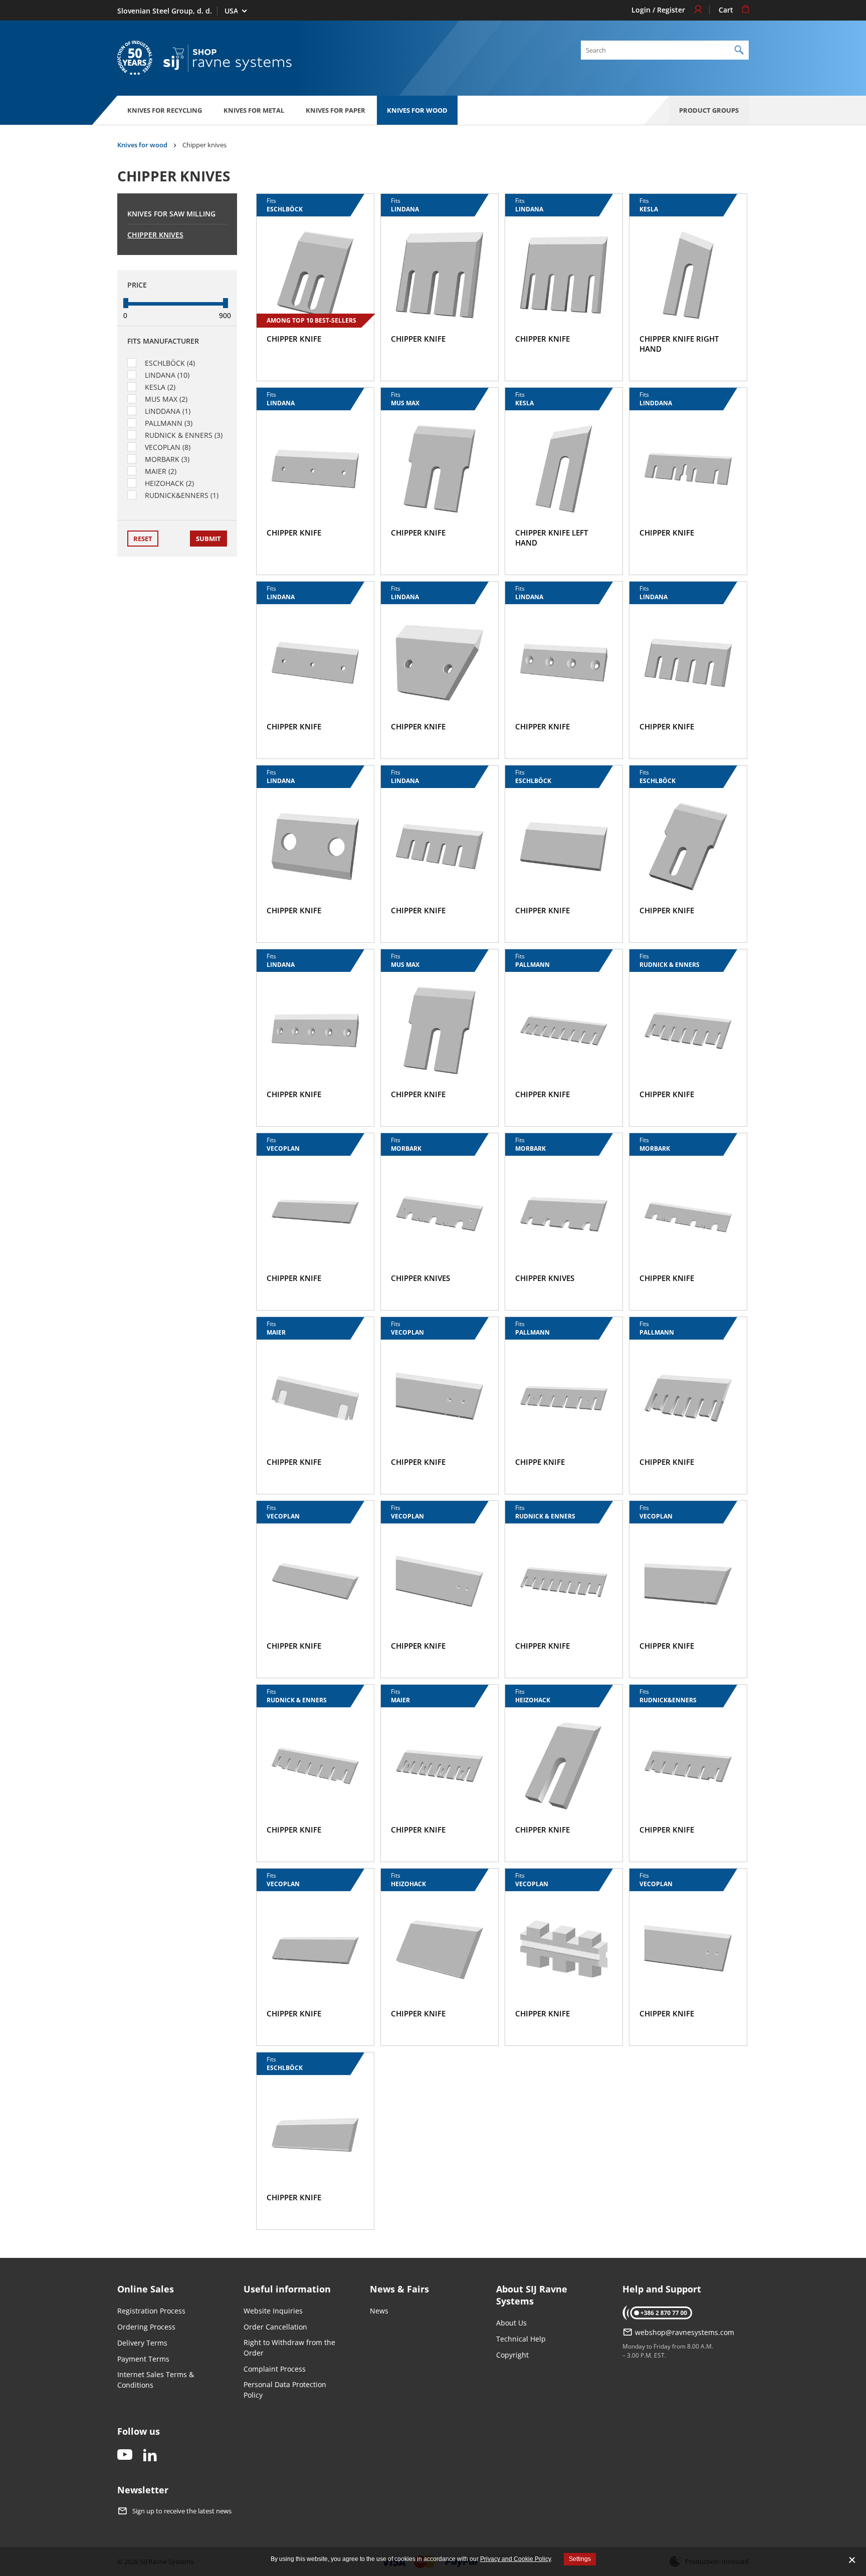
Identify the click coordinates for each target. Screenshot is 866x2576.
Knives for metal (254, 110)
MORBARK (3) (167, 459)
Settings (580, 2559)
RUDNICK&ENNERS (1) (182, 495)
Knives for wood (417, 110)
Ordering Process (146, 2327)
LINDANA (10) (167, 375)
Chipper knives (155, 235)
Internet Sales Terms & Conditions (156, 2380)
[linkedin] (150, 2456)
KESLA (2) (160, 387)
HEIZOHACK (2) (169, 483)
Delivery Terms (142, 2343)
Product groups (709, 110)
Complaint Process (275, 2369)
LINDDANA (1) (168, 411)
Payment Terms (143, 2359)
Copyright (512, 2355)
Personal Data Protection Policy (285, 2390)
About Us (511, 2323)
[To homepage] (228, 58)
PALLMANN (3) (169, 423)
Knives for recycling (165, 110)
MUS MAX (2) (166, 399)
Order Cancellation (275, 2327)
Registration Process (151, 2311)
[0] (126, 303)
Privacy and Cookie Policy (515, 2559)
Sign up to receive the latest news (182, 2511)
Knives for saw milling (171, 214)
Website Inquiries (273, 2311)
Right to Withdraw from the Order (289, 2348)
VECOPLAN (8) (168, 447)
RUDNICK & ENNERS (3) (184, 435)
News (379, 2311)
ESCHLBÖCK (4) (170, 363)
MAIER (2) (161, 471)
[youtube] (125, 2456)
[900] (226, 303)
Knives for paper (336, 110)
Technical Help (521, 2339)
